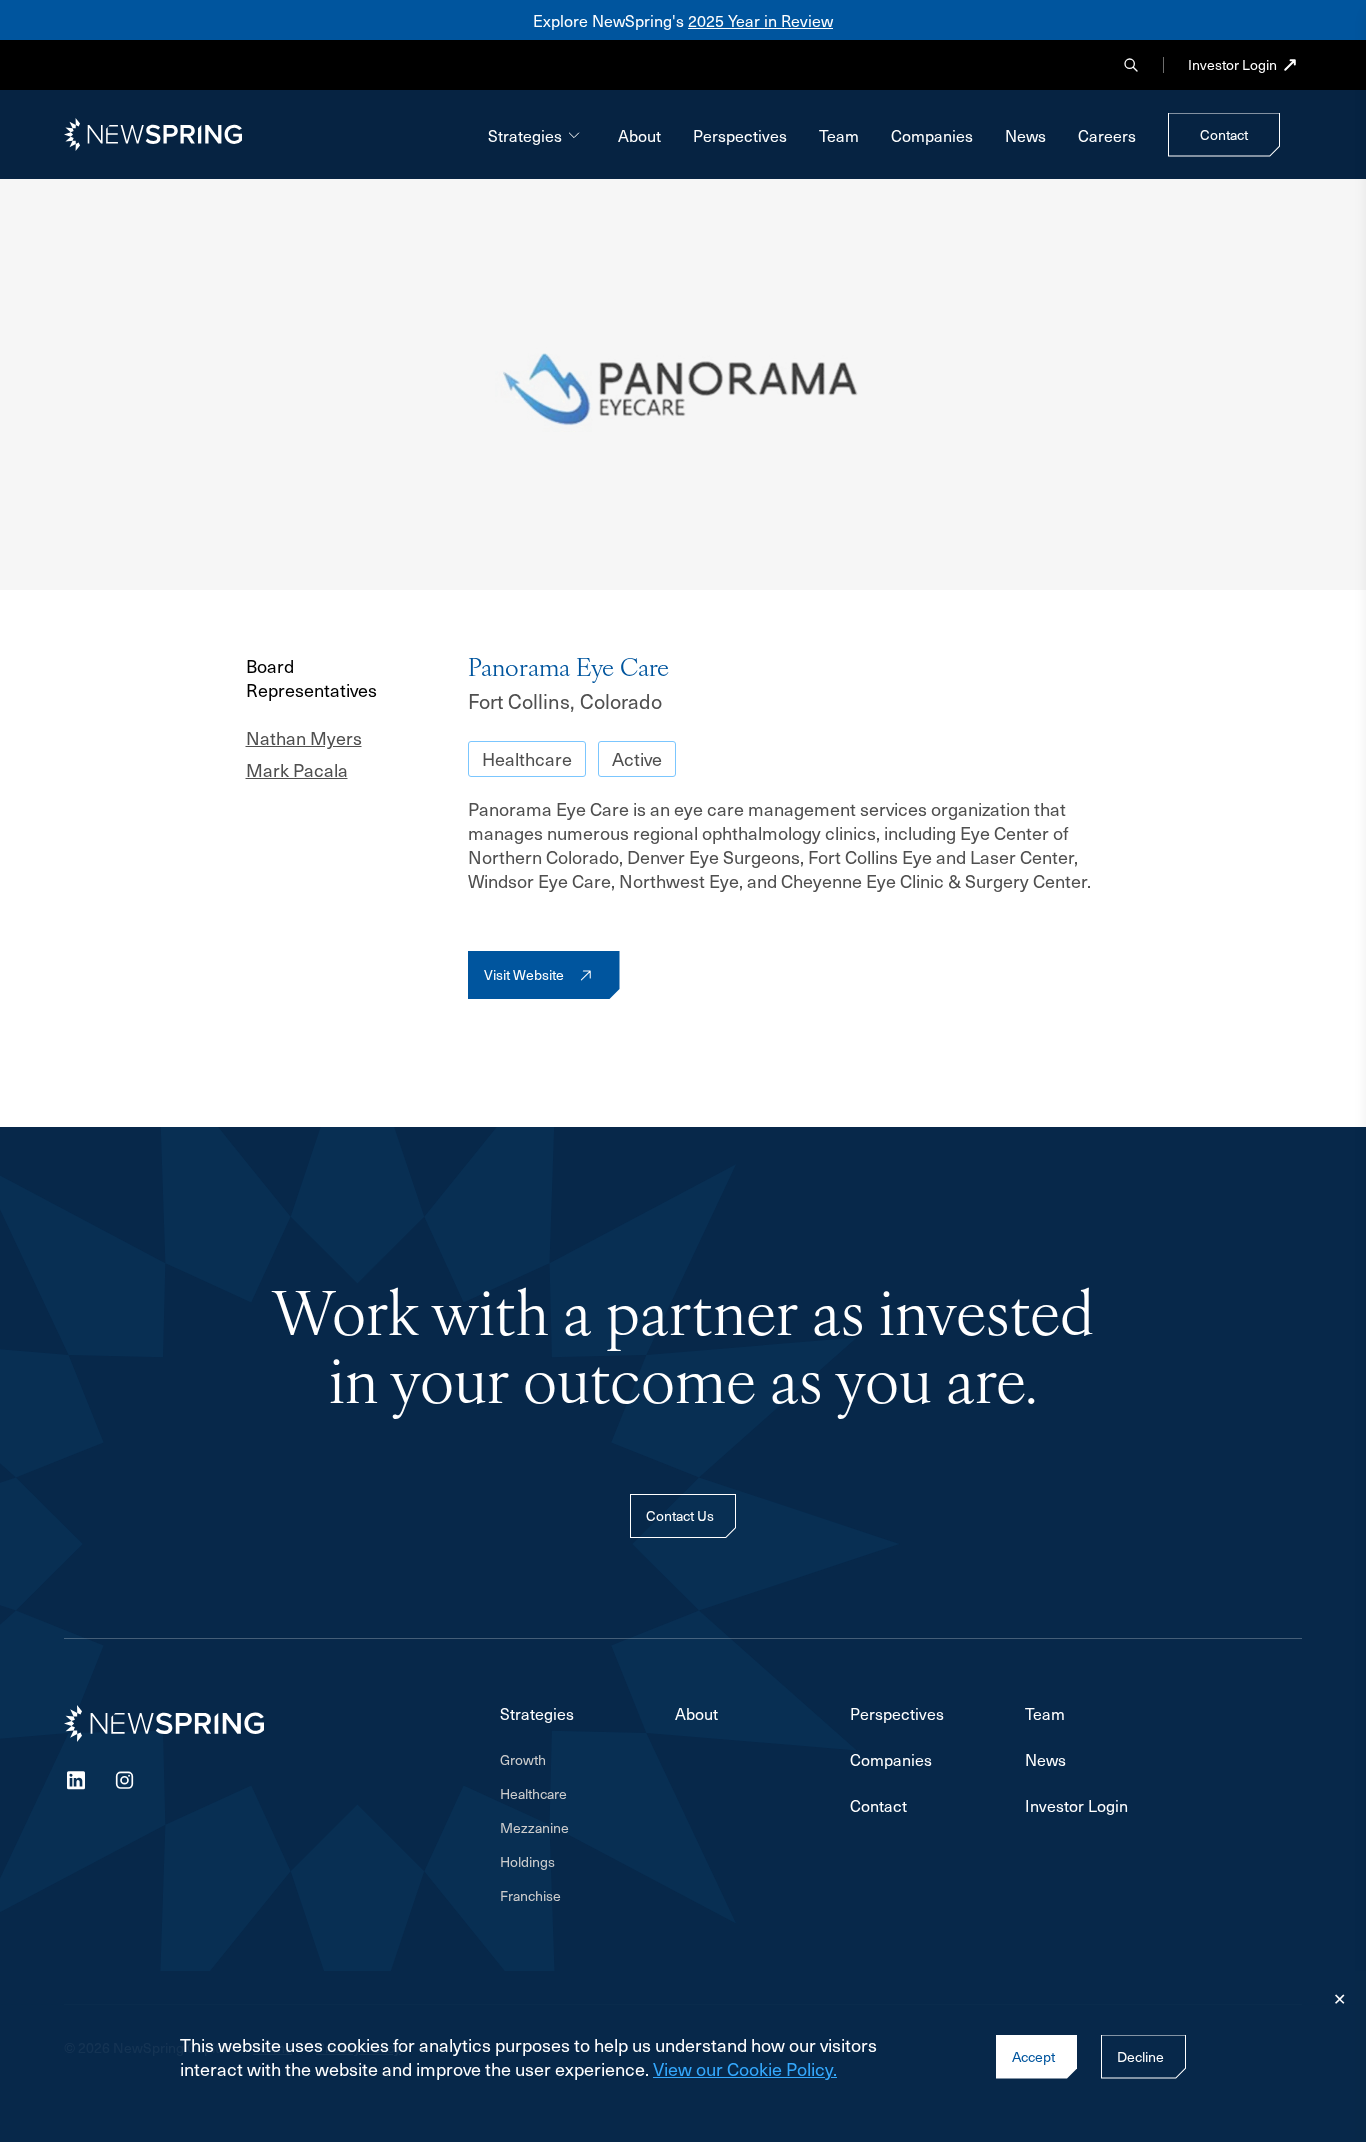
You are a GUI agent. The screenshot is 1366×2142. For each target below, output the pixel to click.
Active (637, 758)
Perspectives (740, 135)
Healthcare (527, 758)
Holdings (527, 1862)
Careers (1107, 135)
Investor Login (1232, 65)
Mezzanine (534, 1828)
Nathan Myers (304, 738)
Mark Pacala (297, 770)
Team (839, 135)
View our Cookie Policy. (745, 2068)
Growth (523, 1760)
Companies (932, 135)
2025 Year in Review (760, 20)
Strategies (525, 135)
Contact (878, 1805)
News (1025, 135)
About (639, 135)
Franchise (530, 1896)
